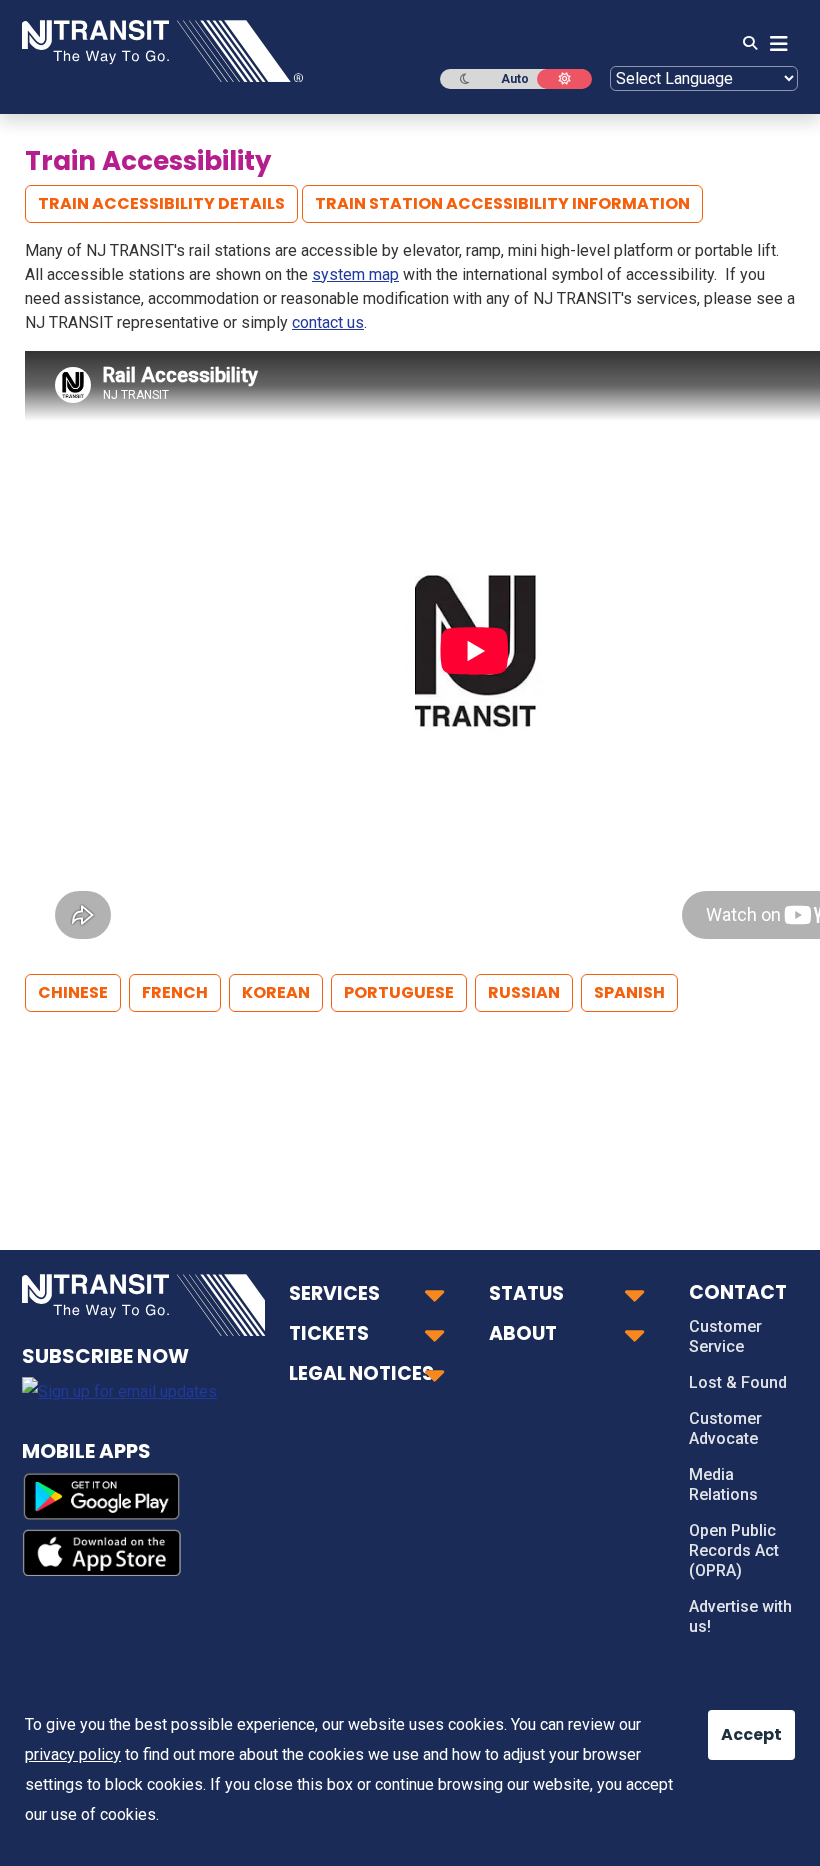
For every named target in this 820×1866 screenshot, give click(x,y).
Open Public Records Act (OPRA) (734, 1550)
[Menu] (773, 44)
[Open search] (744, 44)
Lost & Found (738, 1382)
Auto (515, 79)
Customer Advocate (725, 1428)
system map (355, 274)
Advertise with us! (740, 1616)
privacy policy (73, 1754)
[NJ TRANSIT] (162, 49)
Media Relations (723, 1484)
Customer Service (725, 1336)
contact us (328, 322)
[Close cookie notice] (735, 1725)
